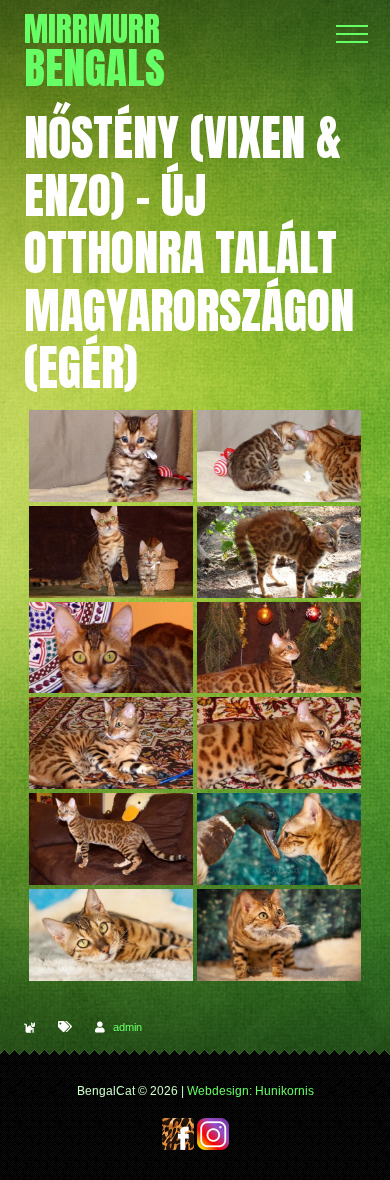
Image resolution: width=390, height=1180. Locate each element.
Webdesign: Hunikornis (250, 1091)
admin (127, 1027)
